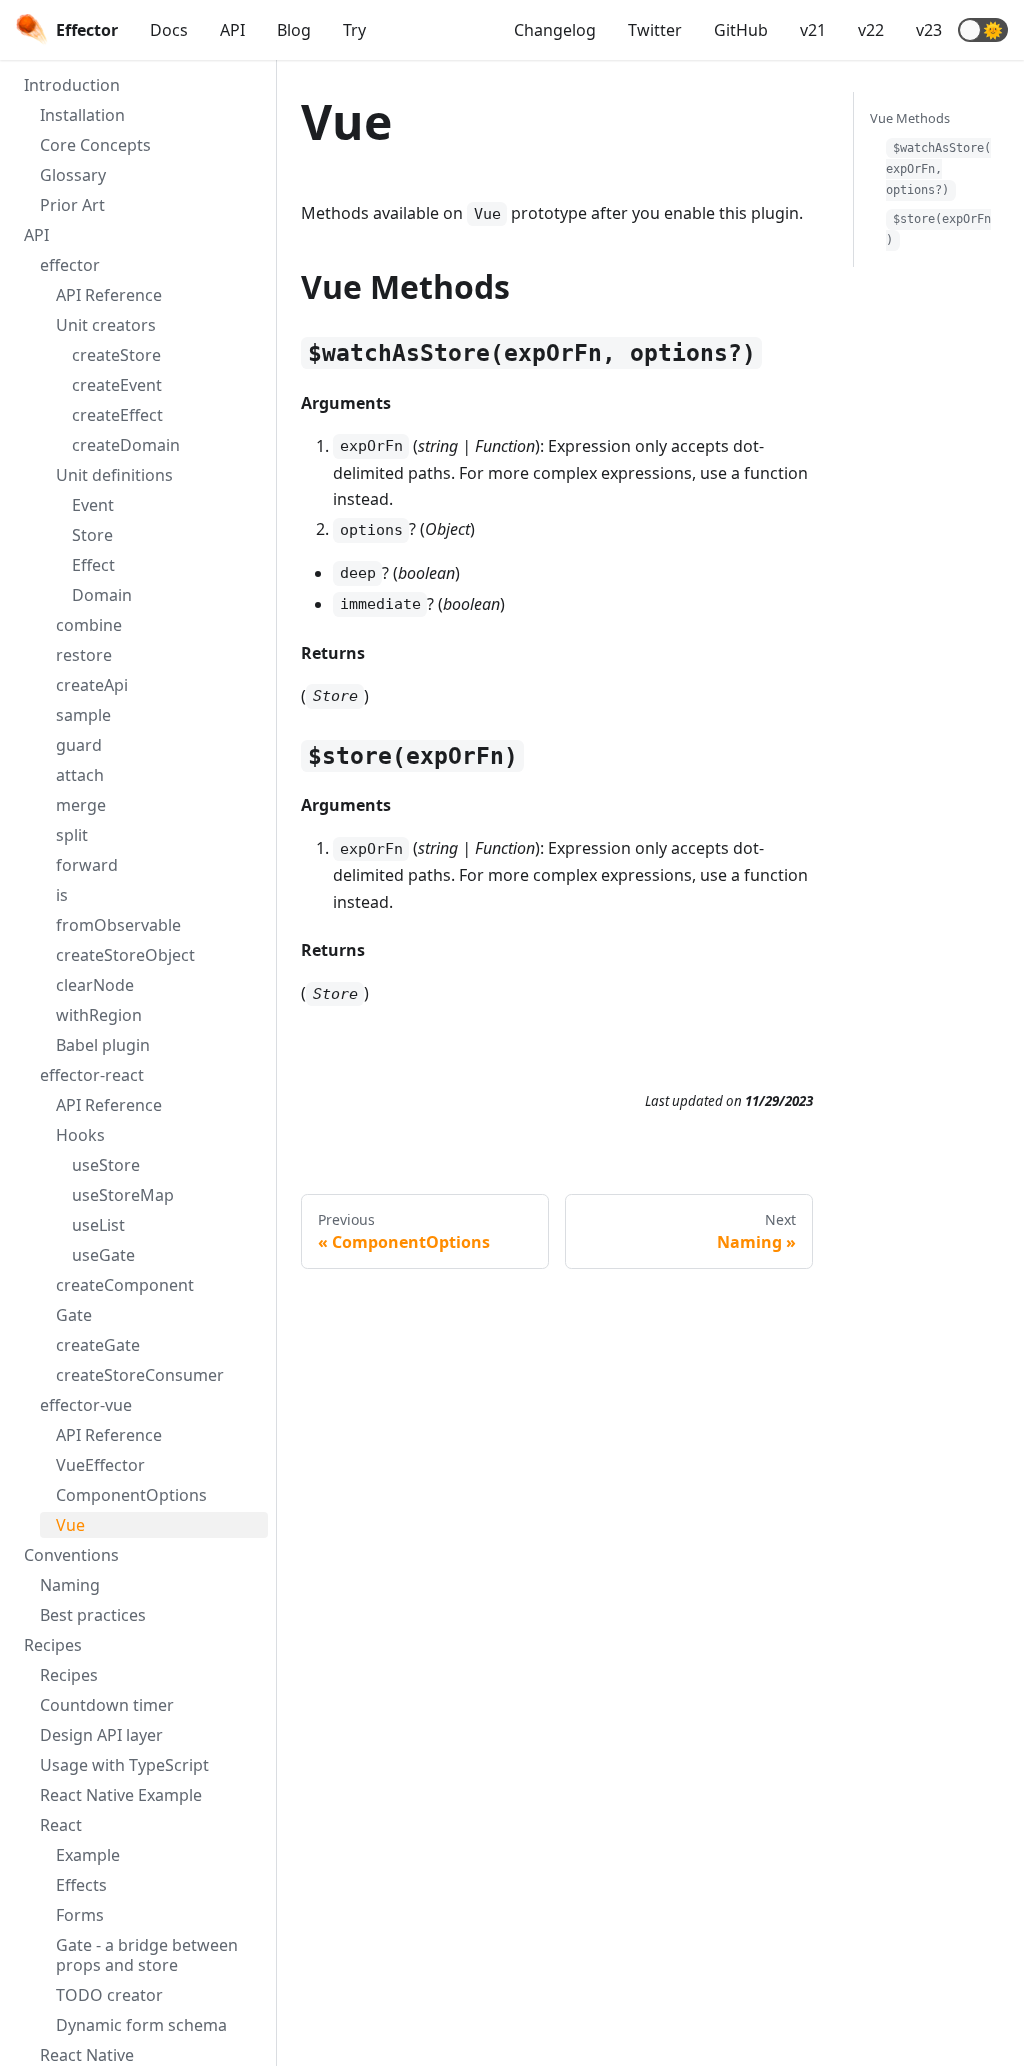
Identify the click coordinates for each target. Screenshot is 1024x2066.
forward (87, 865)
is (62, 895)
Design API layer (101, 1735)
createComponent (125, 1285)
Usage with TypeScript (124, 1765)
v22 (871, 30)
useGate (103, 1255)
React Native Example (121, 1795)
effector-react (92, 1075)
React (61, 1825)
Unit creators (106, 325)
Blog (294, 30)
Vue (70, 1525)
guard (79, 745)
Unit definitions (114, 475)
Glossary (73, 175)
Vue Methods (910, 118)
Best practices (93, 1615)
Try (354, 30)
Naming (70, 1585)
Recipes (53, 1645)
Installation (82, 115)
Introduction (72, 85)
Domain (102, 595)
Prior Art (72, 205)
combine (89, 625)
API (232, 30)
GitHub (741, 30)
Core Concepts (95, 145)
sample (83, 715)
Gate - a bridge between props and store (147, 1955)
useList (98, 1225)
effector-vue (86, 1405)
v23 (929, 30)
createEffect (117, 415)
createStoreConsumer (140, 1375)
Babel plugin (103, 1045)
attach (80, 775)
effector (70, 265)
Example (88, 1855)
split (72, 835)
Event (93, 505)
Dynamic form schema (141, 2025)
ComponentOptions (131, 1495)
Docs (169, 30)
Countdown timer (107, 1705)
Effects (81, 1885)
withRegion (99, 1015)
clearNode (95, 985)
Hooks (80, 1135)
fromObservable (118, 925)
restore (84, 655)
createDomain (126, 445)
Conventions (71, 1555)
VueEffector (100, 1465)
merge (81, 805)
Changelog (555, 30)
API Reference (109, 295)
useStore (106, 1165)
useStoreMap (123, 1195)
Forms (80, 1915)
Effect (93, 565)
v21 (813, 30)
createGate (98, 1345)
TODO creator (109, 1995)
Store (92, 535)
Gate (74, 1315)
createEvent (117, 385)
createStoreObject (125, 955)
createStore (116, 355)
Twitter (655, 30)
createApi (92, 685)
